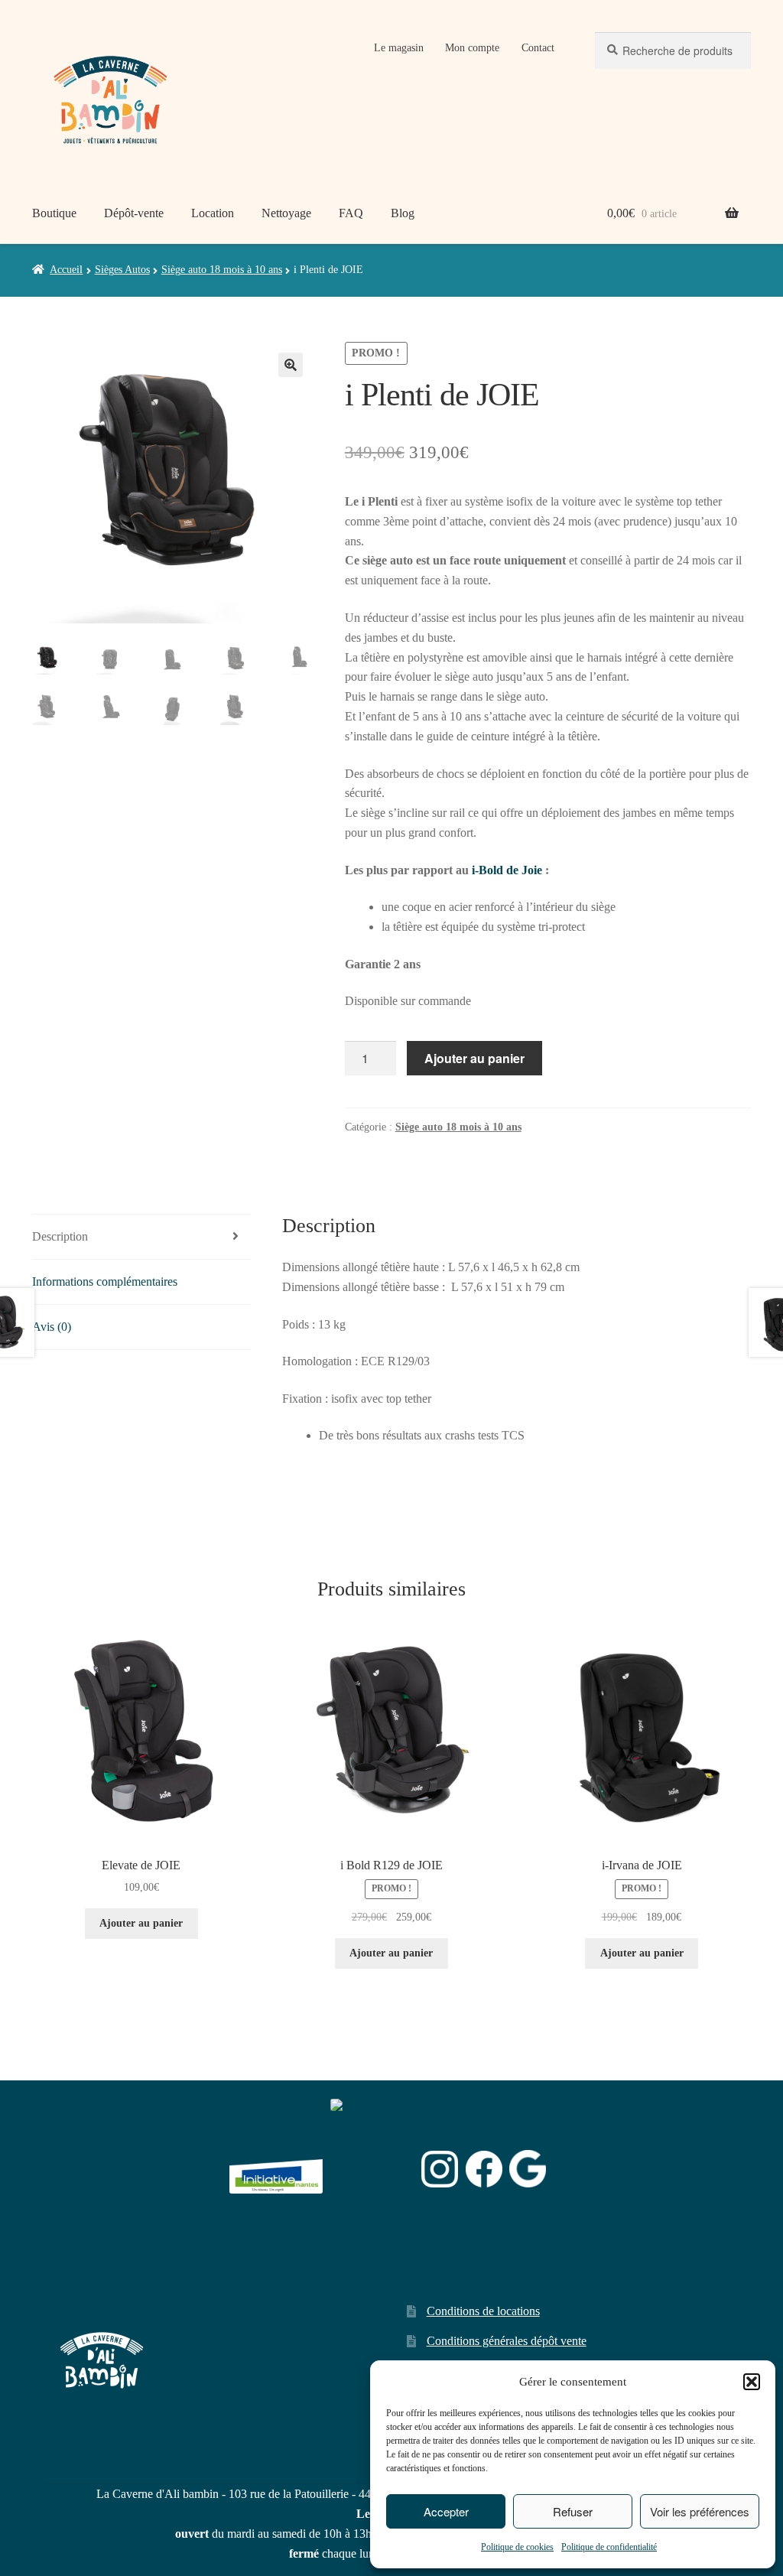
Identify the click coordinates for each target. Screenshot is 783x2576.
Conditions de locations (483, 2311)
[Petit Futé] (372, 2169)
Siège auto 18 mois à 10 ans (222, 270)
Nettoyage (286, 213)
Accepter (446, 2511)
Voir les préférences (700, 2511)
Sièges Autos (122, 270)
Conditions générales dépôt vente (507, 2341)
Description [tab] (60, 1236)
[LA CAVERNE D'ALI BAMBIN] (369, 2208)
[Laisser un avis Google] (528, 2169)
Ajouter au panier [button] (141, 1923)
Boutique (54, 213)
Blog (403, 213)
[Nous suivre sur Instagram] (440, 2169)
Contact (538, 48)
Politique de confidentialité (609, 2547)
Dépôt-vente (134, 213)
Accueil (66, 270)
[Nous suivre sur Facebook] (484, 2169)
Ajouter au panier (474, 1058)
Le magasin (399, 48)
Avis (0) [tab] (52, 1327)
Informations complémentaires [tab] (105, 1281)
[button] (752, 2382)
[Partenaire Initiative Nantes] (276, 2169)
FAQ (351, 213)
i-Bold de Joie (507, 870)
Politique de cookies (517, 2547)
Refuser (573, 2511)
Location (213, 213)
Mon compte (472, 48)
